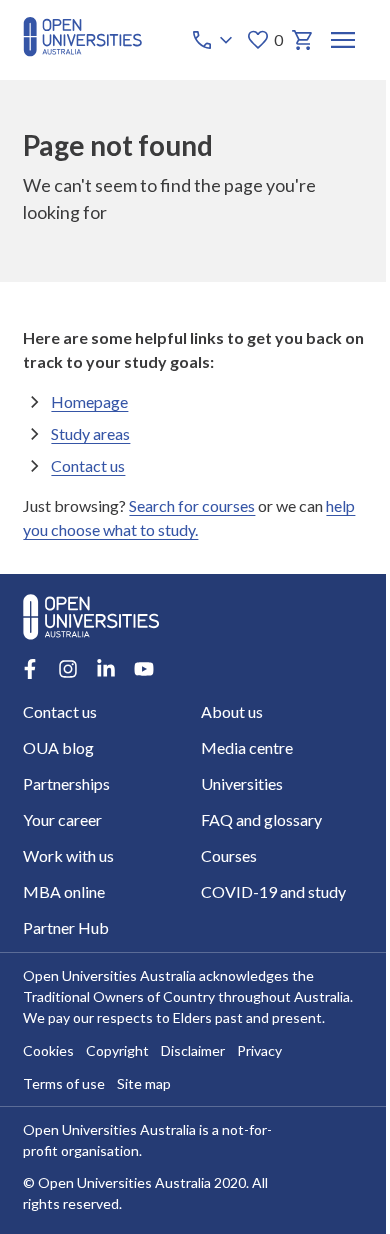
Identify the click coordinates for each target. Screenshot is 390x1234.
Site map (144, 1083)
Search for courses (192, 505)
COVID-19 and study (273, 891)
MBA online (64, 891)
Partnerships (66, 783)
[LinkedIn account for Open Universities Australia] (106, 669)
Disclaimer (193, 1050)
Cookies (48, 1050)
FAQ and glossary (261, 819)
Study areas (90, 433)
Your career (62, 819)
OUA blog (58, 747)
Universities (242, 783)
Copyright (117, 1050)
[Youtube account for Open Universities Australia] (144, 669)
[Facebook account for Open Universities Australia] (30, 669)
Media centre (247, 747)
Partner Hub (66, 927)
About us (232, 711)
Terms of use (64, 1083)
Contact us (88, 465)
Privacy (259, 1050)
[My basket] (303, 40)
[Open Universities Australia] (82, 50)
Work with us (68, 855)
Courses (229, 855)
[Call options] (214, 40)
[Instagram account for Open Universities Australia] (68, 669)
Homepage (89, 401)
